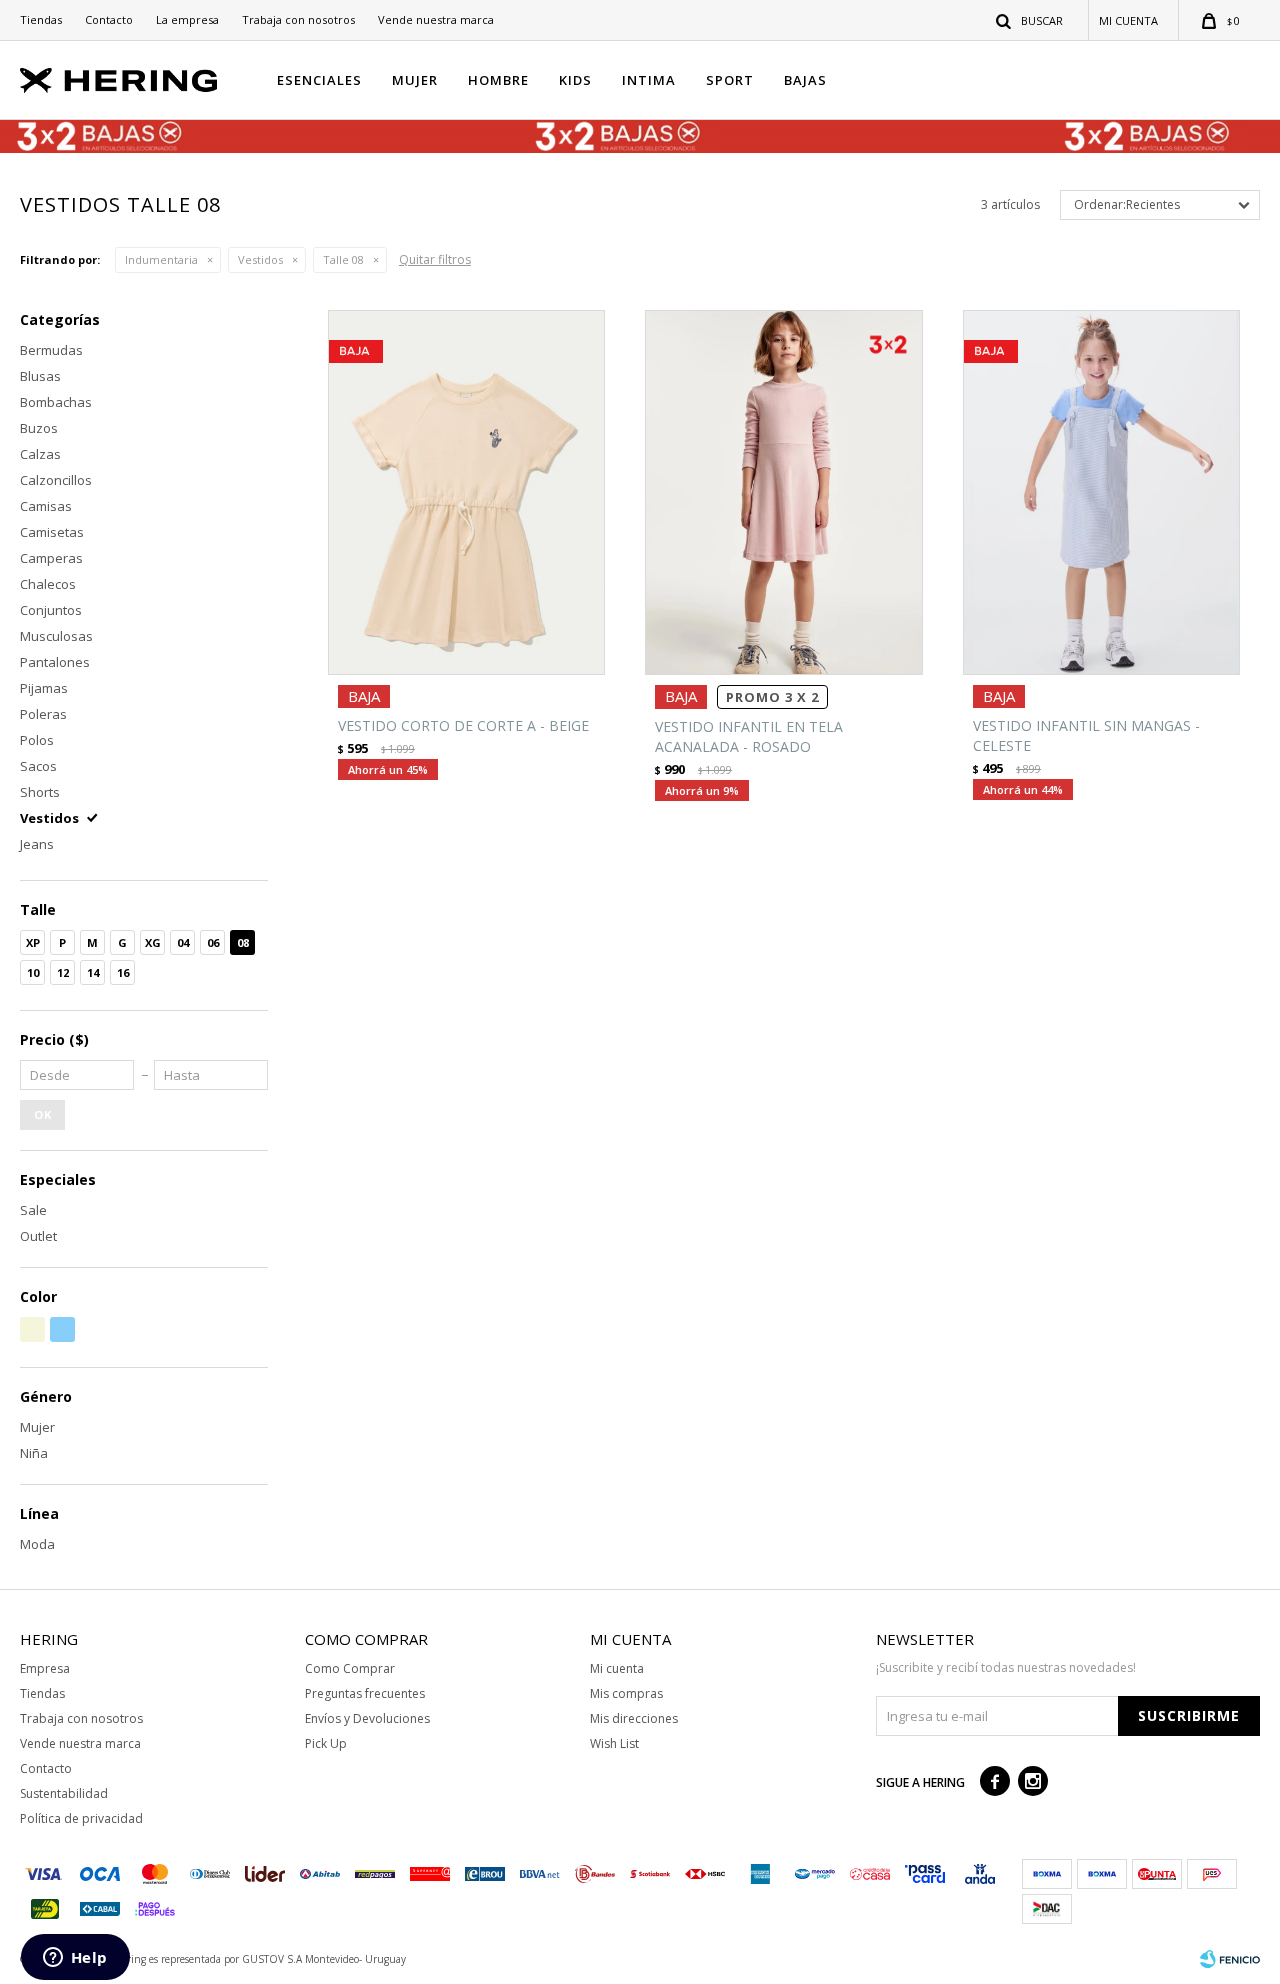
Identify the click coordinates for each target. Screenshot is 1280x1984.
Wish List (614, 1743)
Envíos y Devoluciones (367, 1718)
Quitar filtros (435, 259)
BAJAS (805, 80)
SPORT (730, 80)
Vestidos (260, 259)
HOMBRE (498, 80)
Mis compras (626, 1693)
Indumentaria (161, 259)
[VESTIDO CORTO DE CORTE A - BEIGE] (466, 492)
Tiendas (41, 19)
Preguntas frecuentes (365, 1693)
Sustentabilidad (64, 1793)
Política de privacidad (81, 1818)
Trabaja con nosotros (298, 19)
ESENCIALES (319, 80)
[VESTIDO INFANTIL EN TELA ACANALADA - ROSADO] (783, 492)
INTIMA (649, 80)
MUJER (415, 80)
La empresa (187, 19)
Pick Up (326, 1743)
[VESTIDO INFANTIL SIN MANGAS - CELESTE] (1101, 492)
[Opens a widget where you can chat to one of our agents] (75, 1959)
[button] (1030, 20)
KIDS (575, 80)
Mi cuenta (617, 1668)
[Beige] (32, 1329)
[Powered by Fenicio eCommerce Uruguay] (1230, 1959)
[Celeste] (62, 1329)
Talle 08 (343, 259)
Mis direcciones (634, 1718)
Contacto (109, 19)
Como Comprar (350, 1668)
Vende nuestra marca (436, 19)
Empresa (45, 1668)
